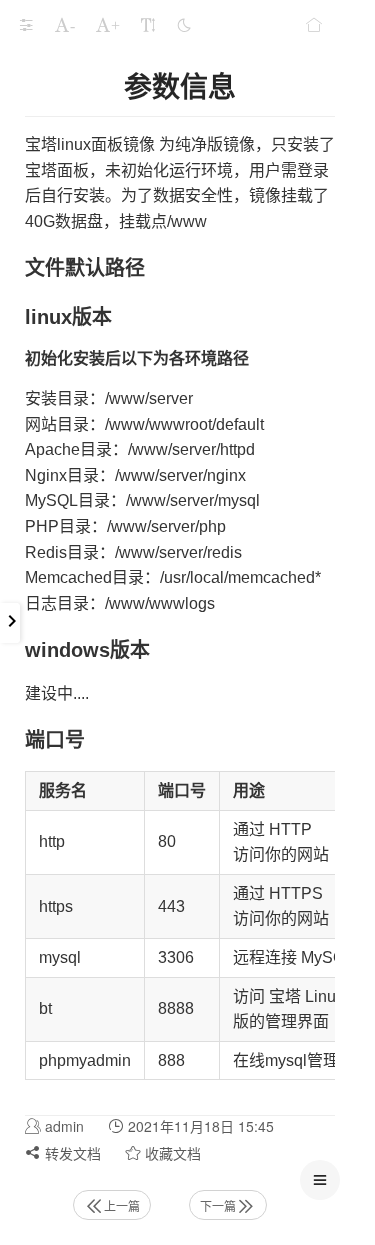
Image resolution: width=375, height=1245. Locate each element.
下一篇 (218, 1205)
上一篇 (122, 1205)
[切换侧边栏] (26, 25)
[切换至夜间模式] (184, 25)
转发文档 (71, 1153)
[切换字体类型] (148, 25)
